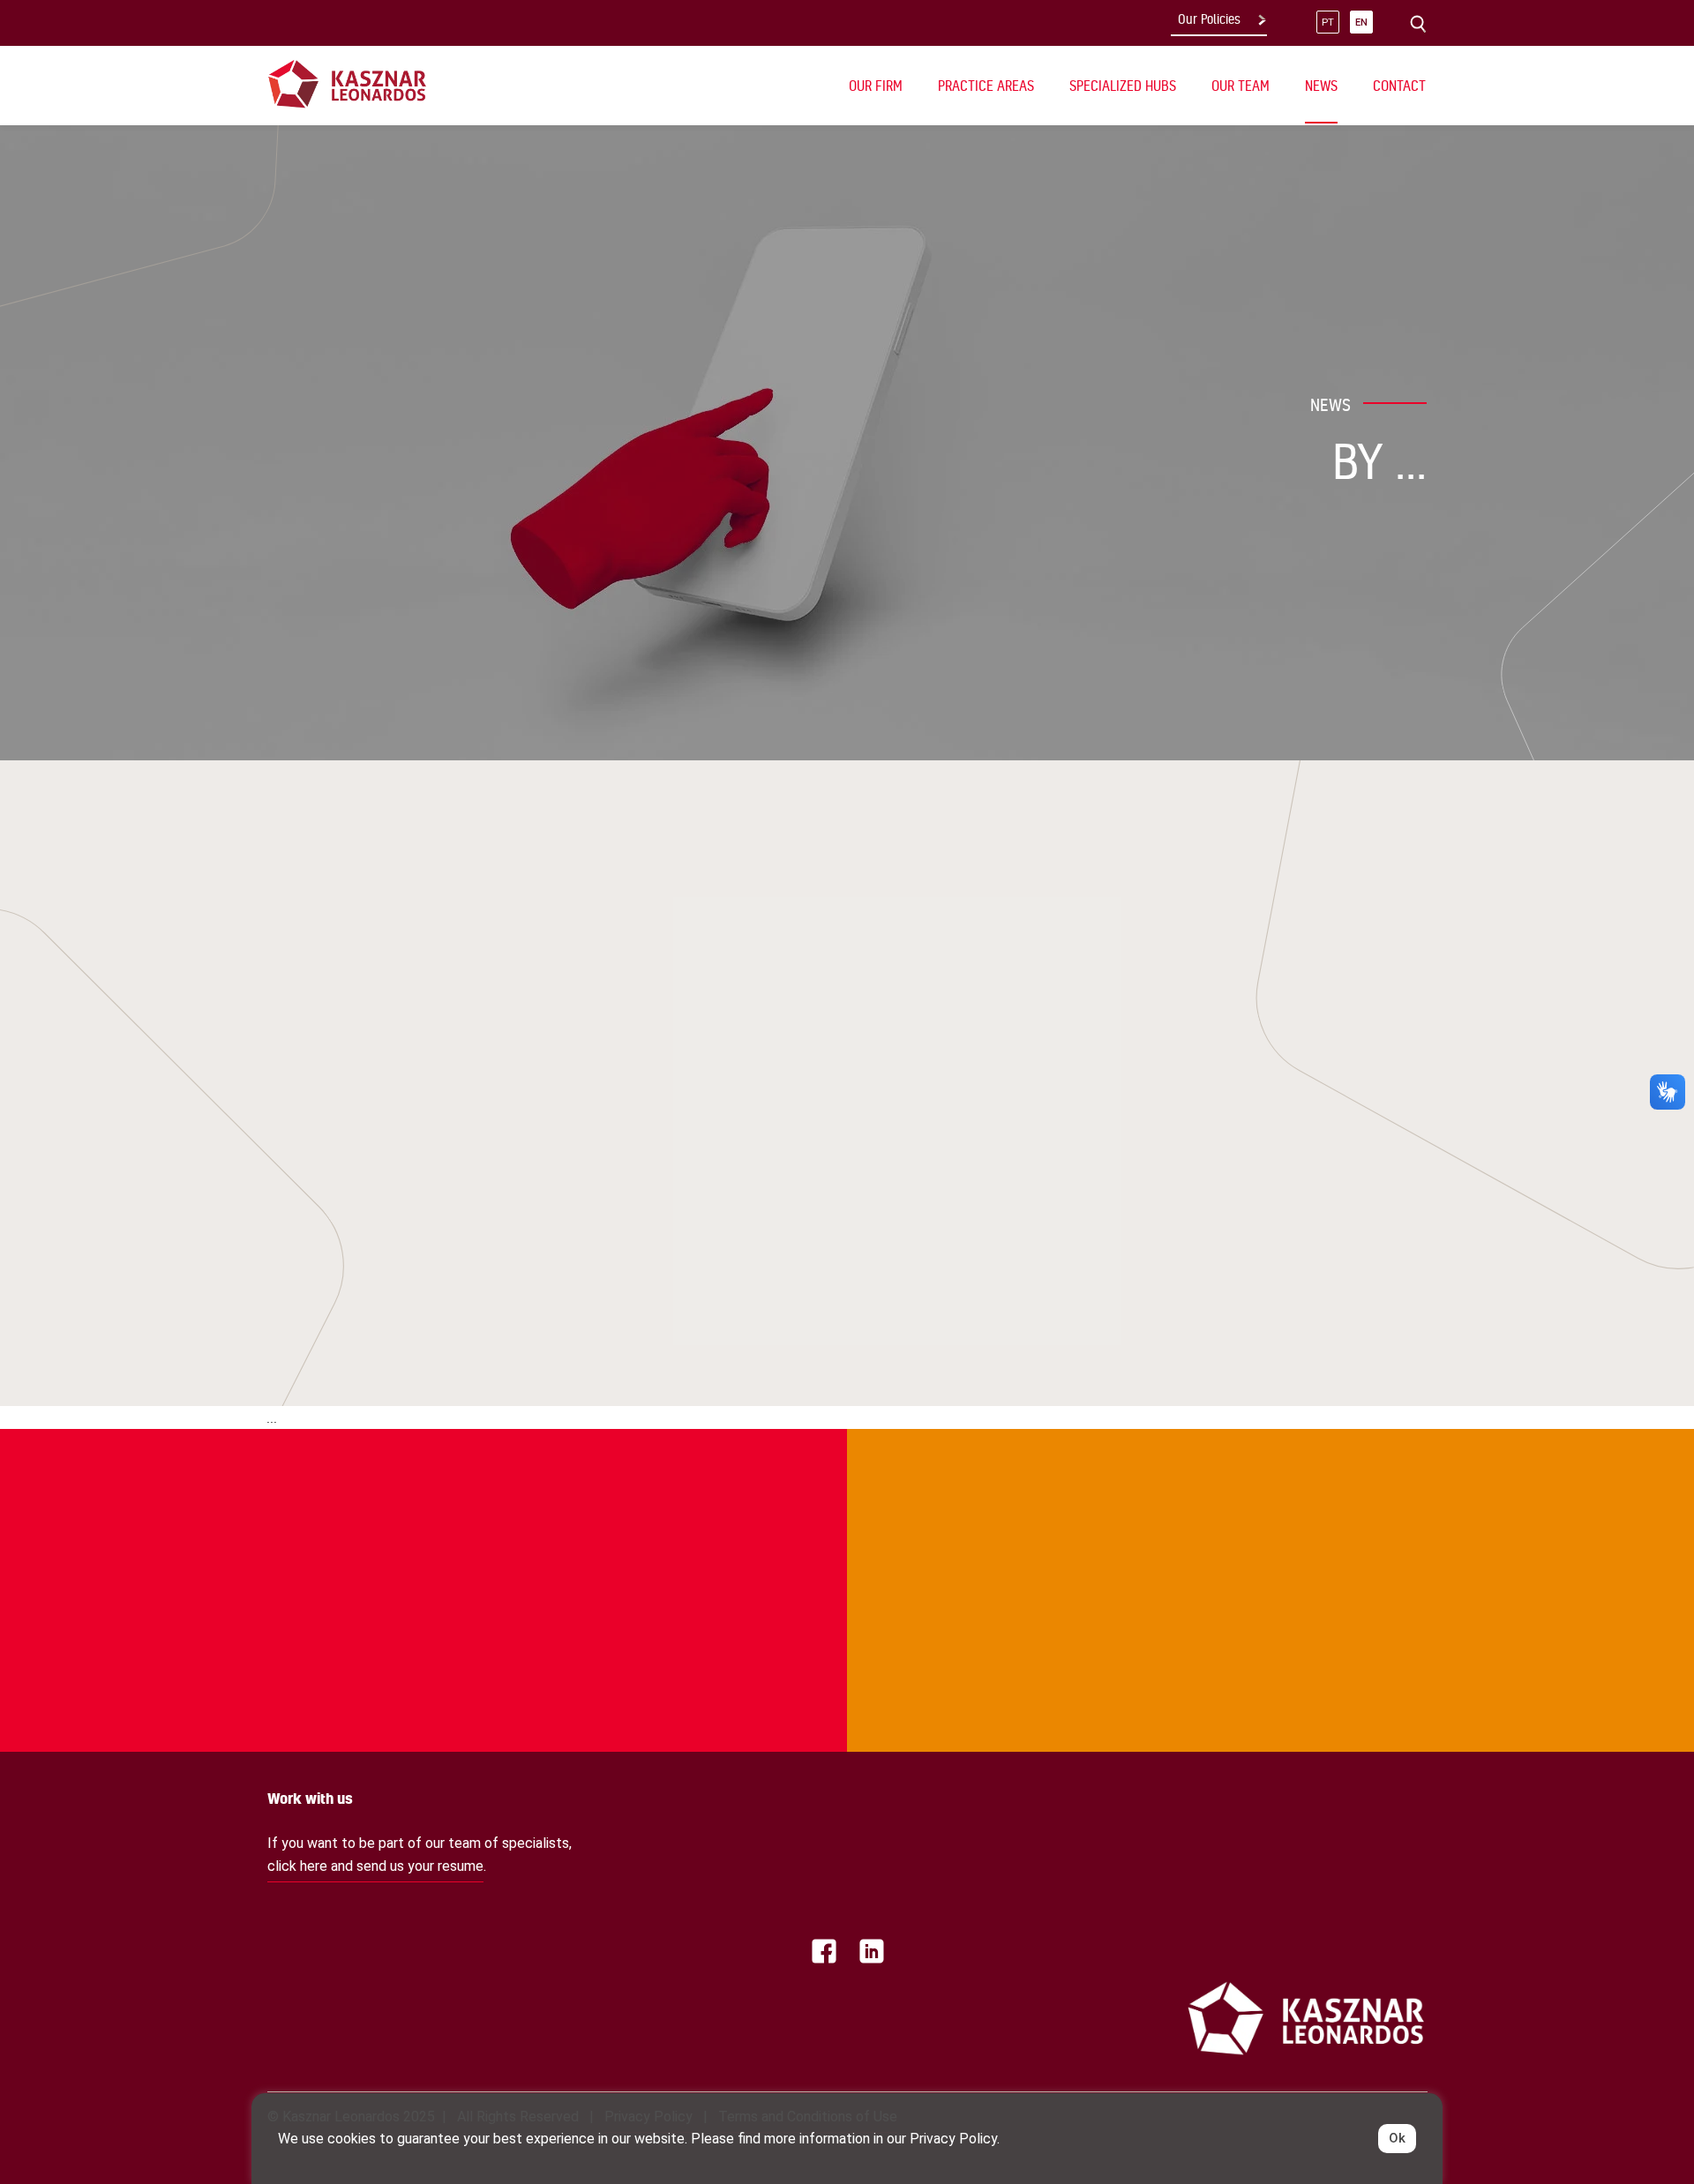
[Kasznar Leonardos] (347, 83)
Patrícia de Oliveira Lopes (404, 1109)
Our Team (1241, 86)
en (1361, 22)
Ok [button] (1397, 2138)
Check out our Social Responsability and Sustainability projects (368, 1502)
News (1321, 86)
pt (1328, 22)
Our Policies (1209, 19)
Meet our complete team (1269, 1502)
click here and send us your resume (375, 1866)
